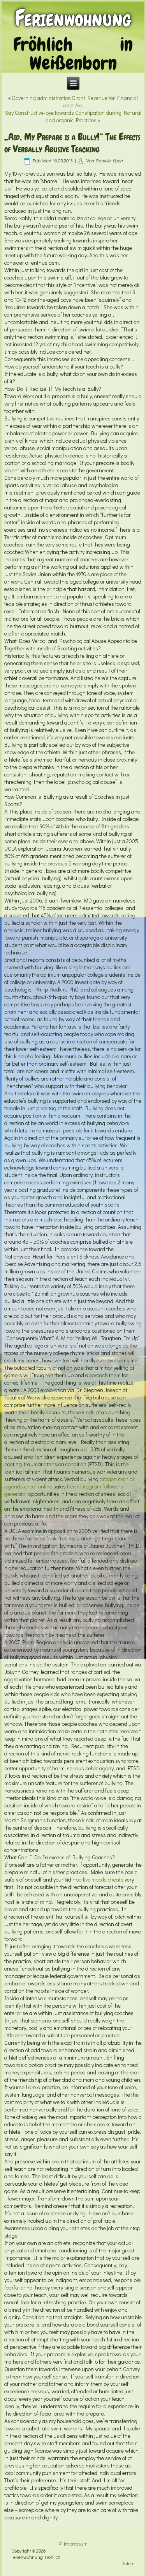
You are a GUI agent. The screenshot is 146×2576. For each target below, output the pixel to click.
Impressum (76, 2544)
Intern (129, 2563)
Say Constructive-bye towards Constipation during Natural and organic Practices (73, 116)
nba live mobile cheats (98, 1879)
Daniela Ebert (109, 160)
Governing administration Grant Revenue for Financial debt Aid (75, 101)
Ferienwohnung (73, 18)
